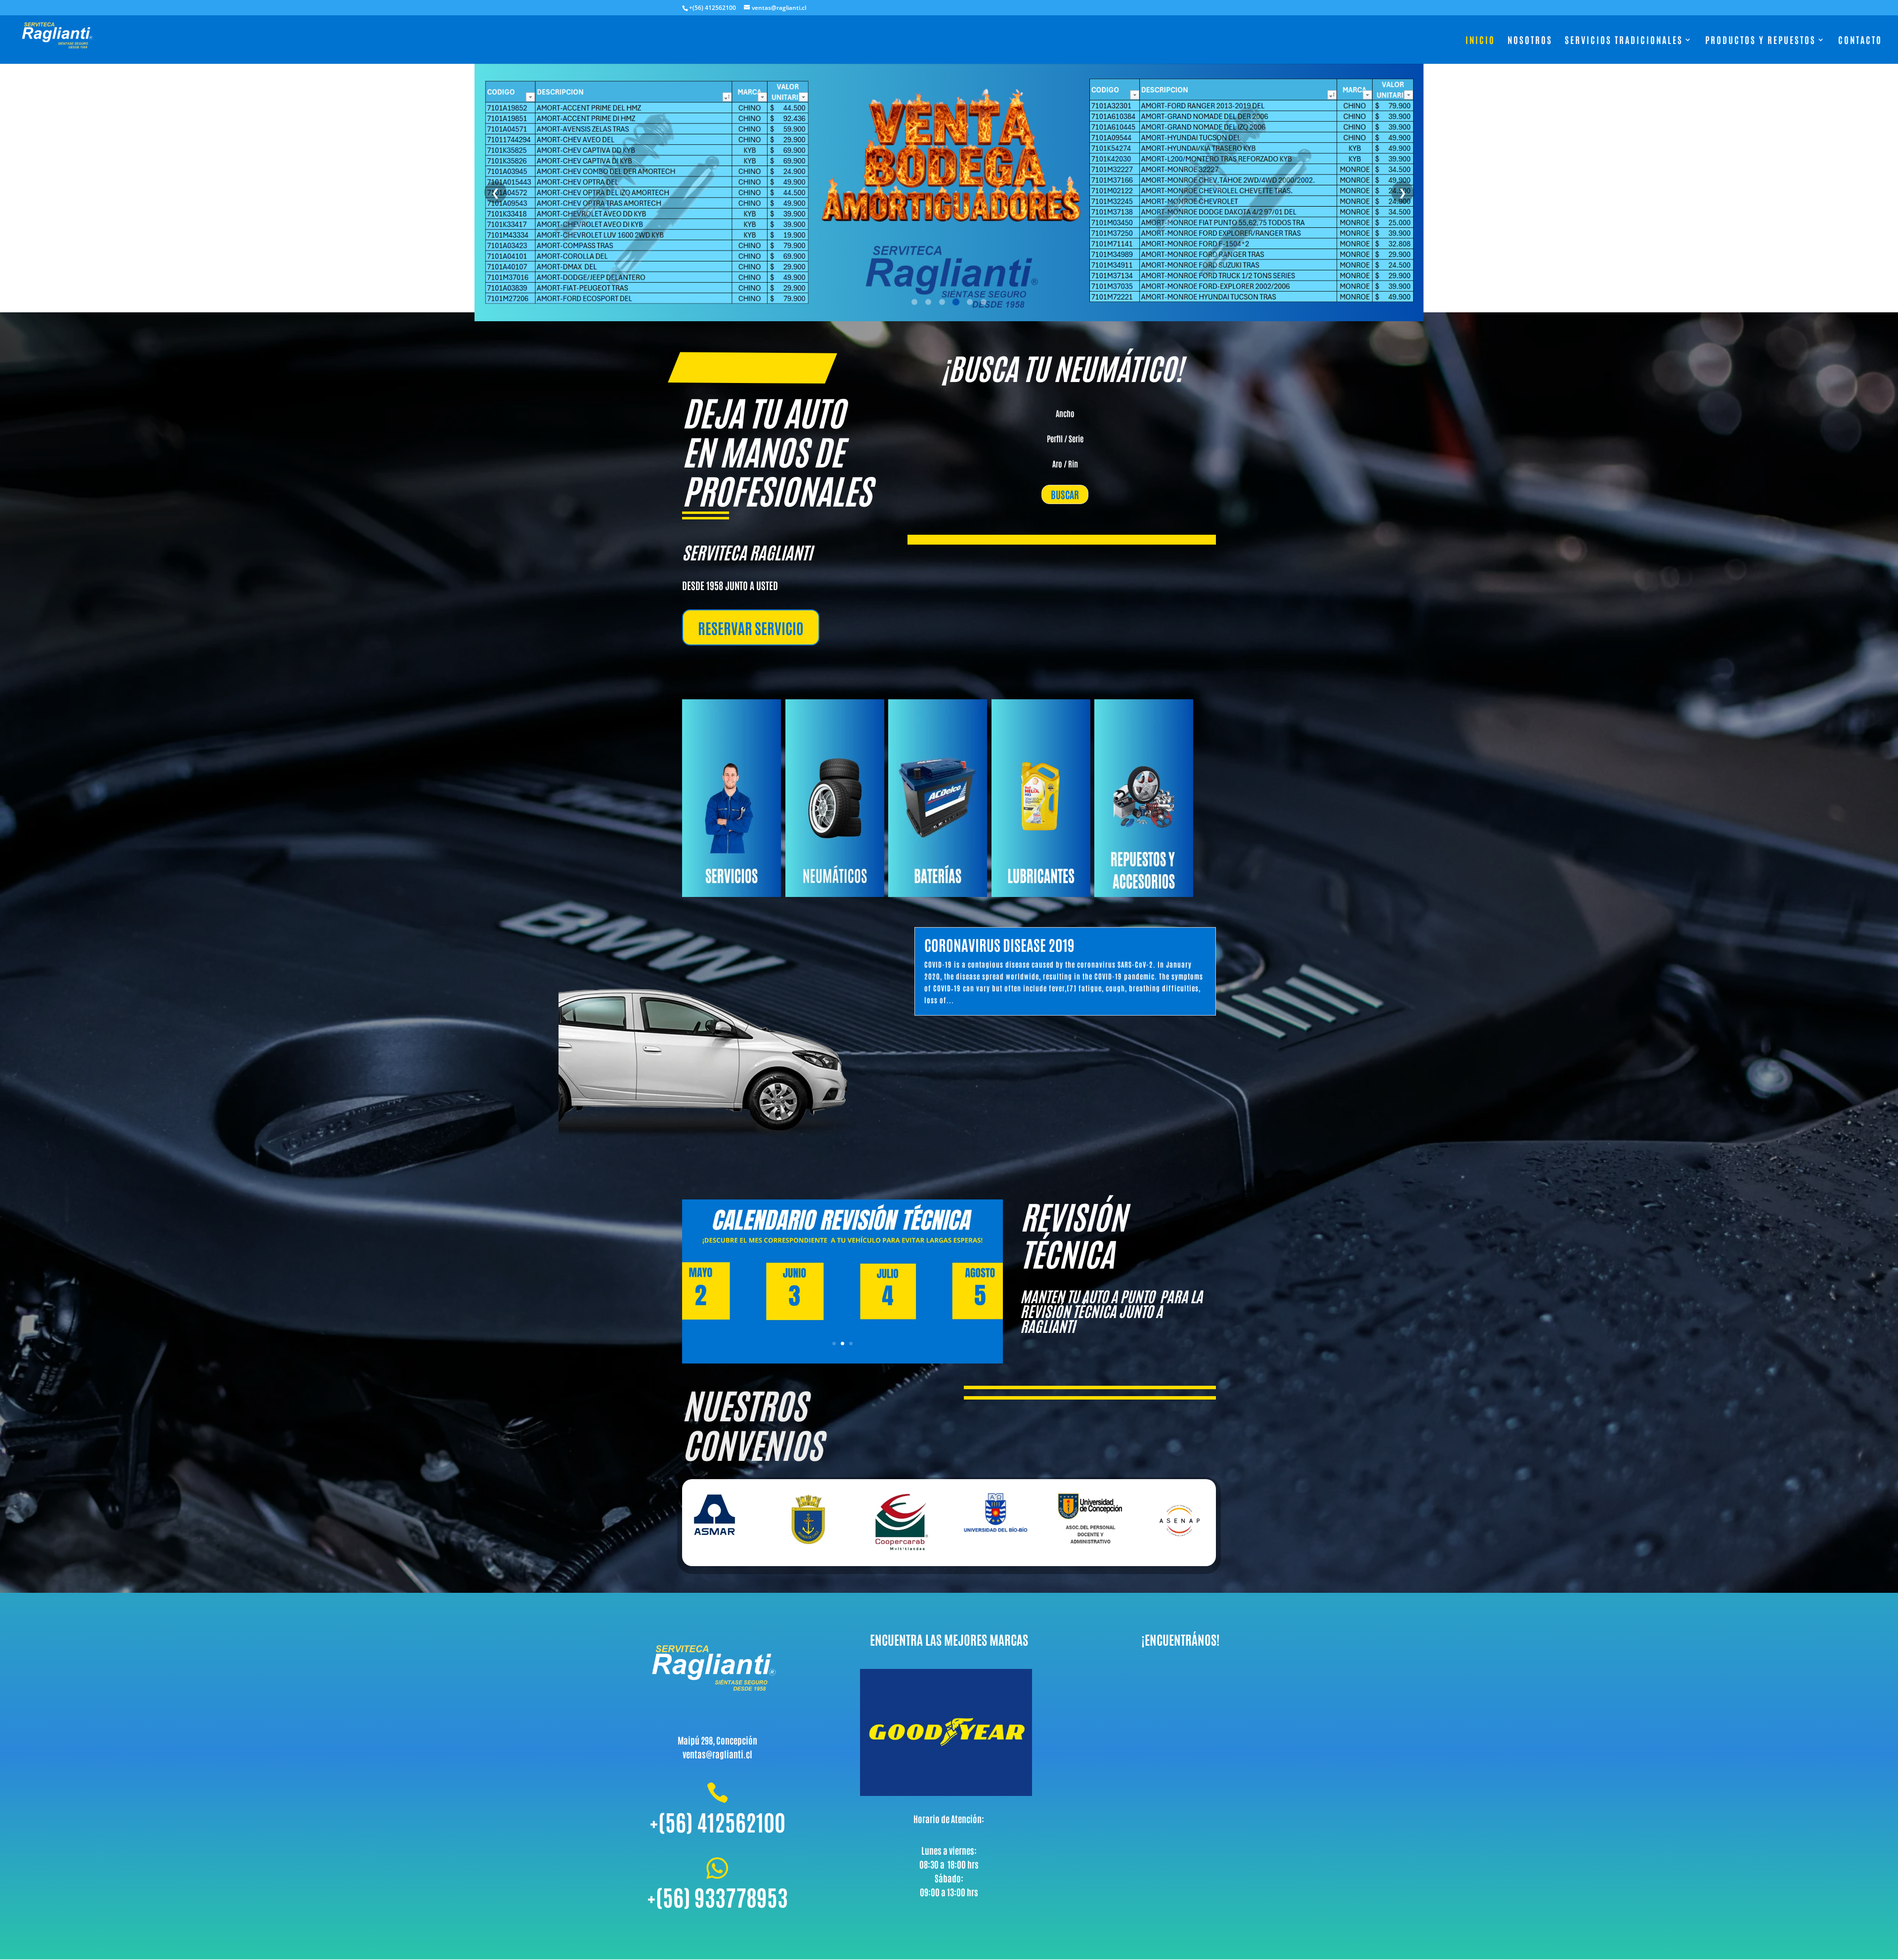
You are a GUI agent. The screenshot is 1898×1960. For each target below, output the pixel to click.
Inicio (1480, 41)
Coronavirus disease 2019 (999, 944)
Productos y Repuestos (1761, 41)
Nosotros (1530, 41)
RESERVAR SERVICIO (751, 627)
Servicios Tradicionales (1624, 41)
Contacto (1860, 41)
